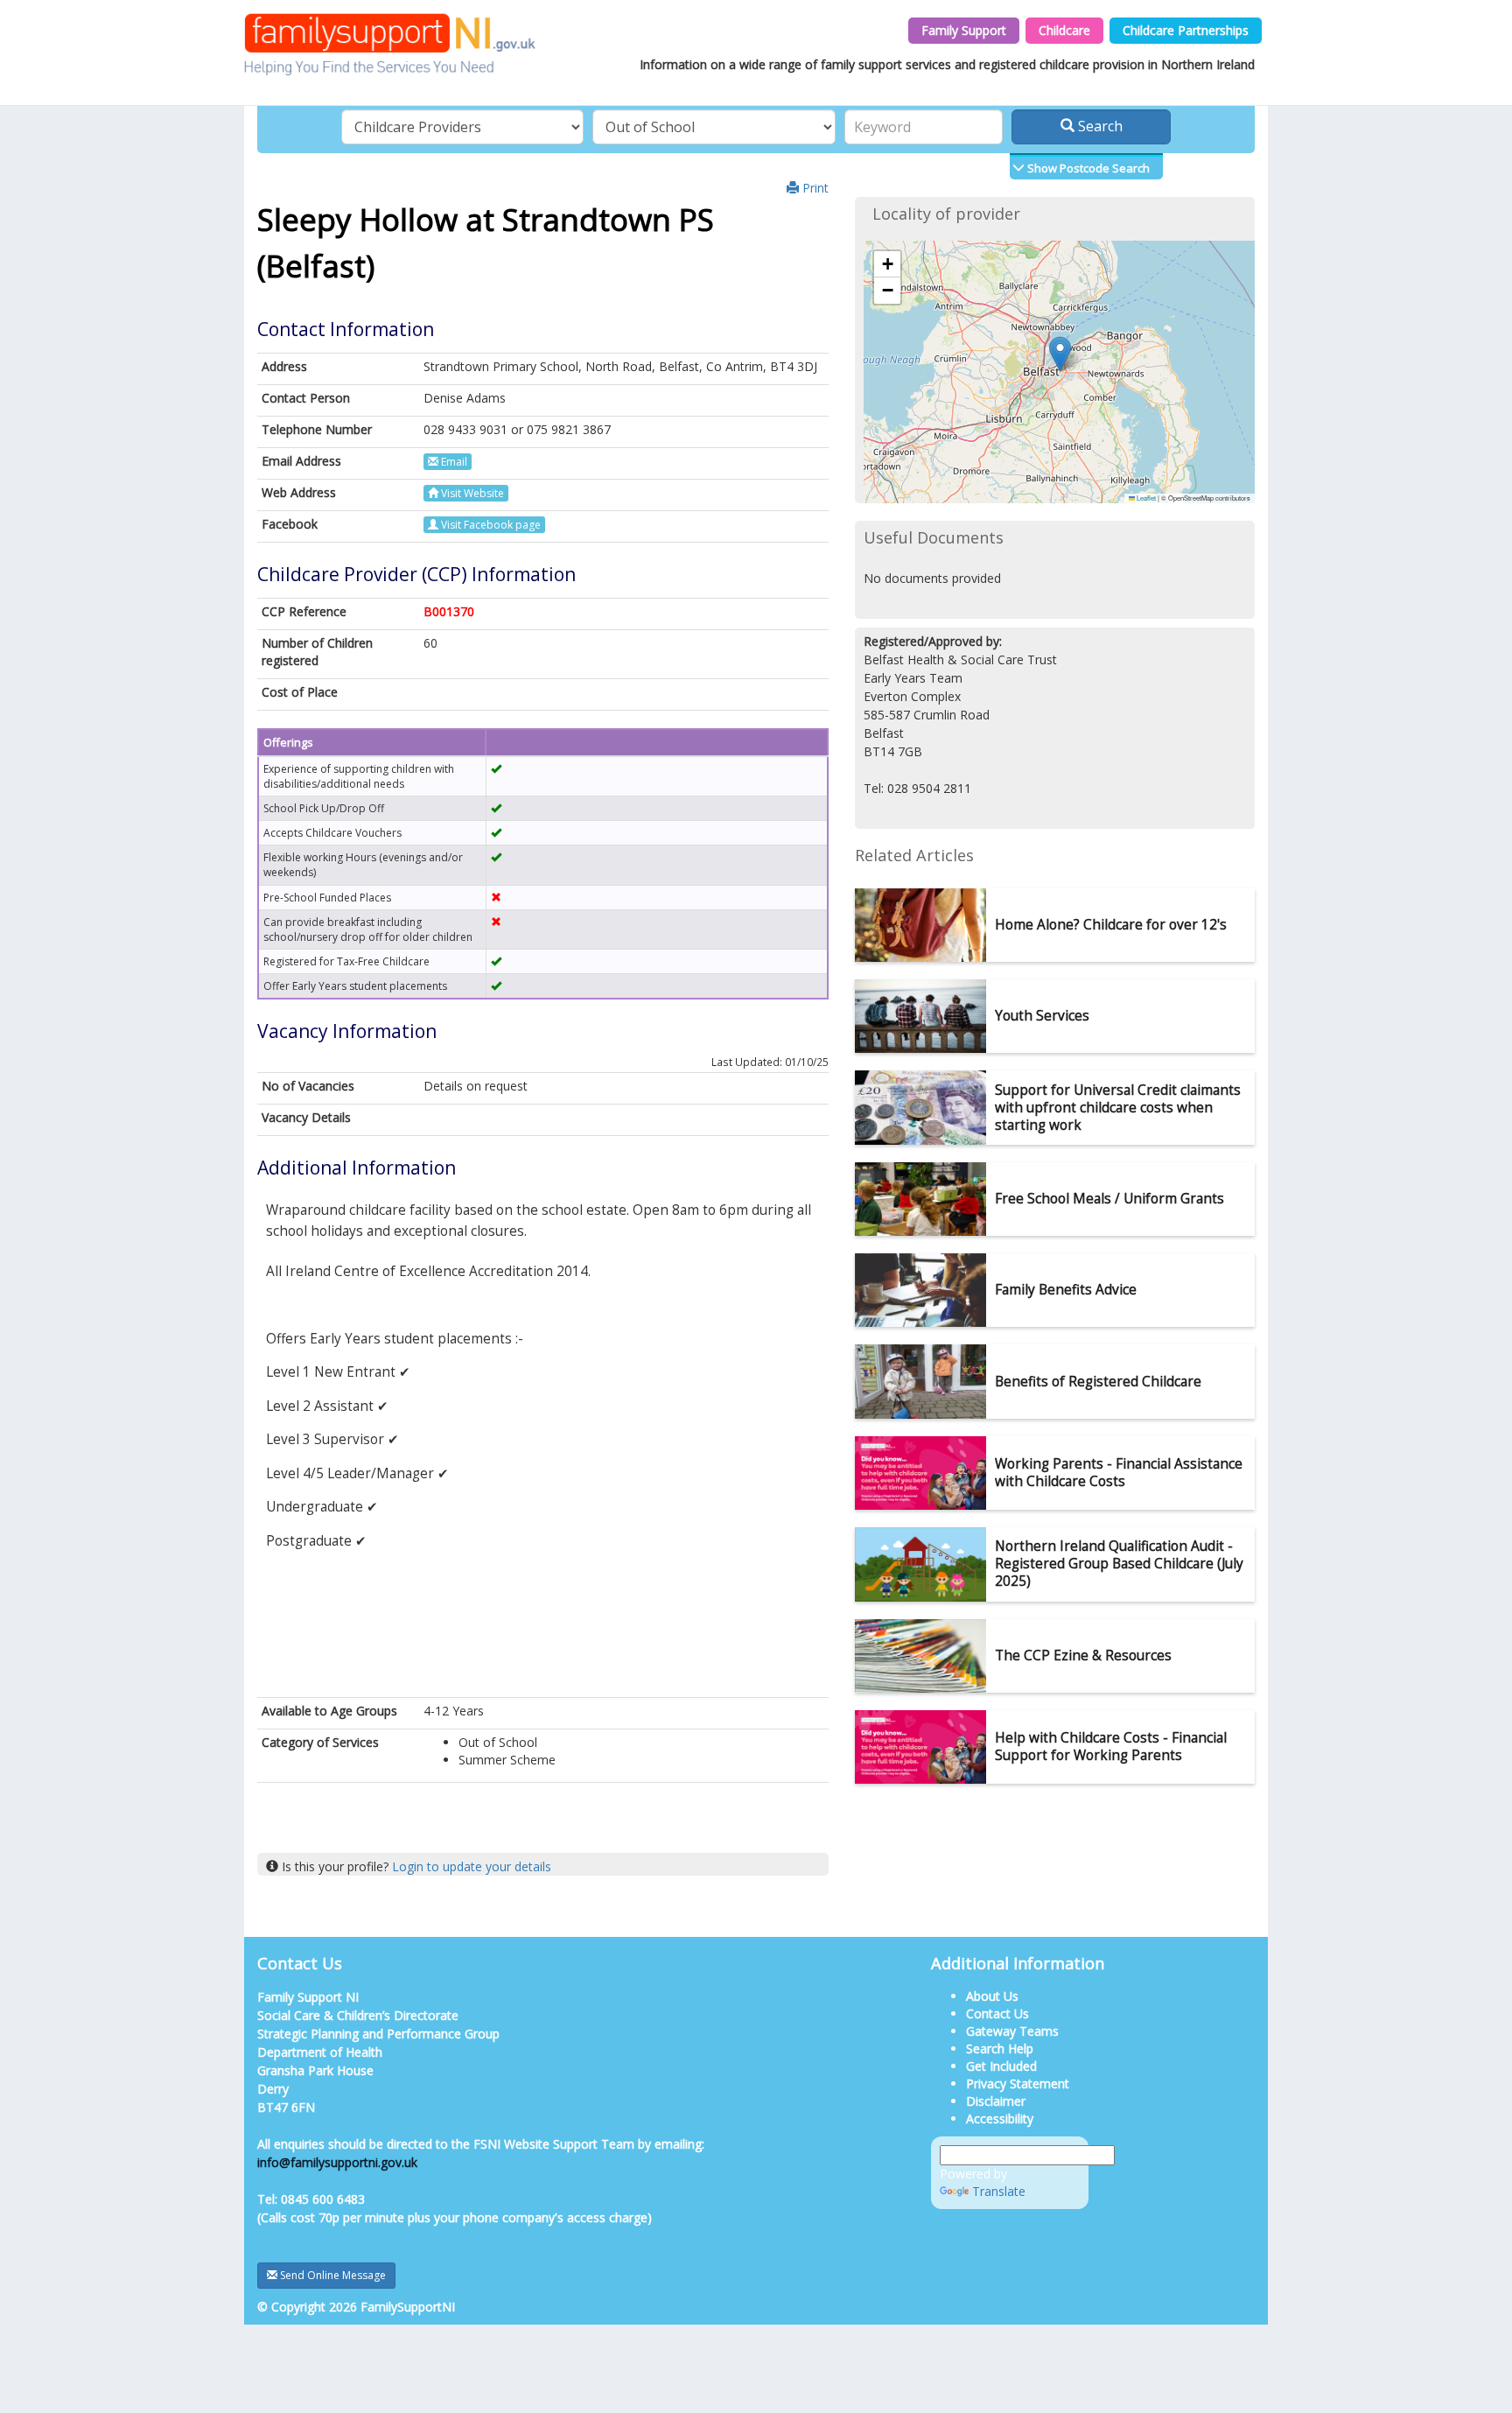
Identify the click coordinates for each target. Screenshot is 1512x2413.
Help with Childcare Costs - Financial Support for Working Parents (1111, 1747)
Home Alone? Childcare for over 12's (1111, 925)
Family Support (964, 30)
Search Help (1000, 2048)
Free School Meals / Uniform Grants (1109, 1199)
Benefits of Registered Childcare (1098, 1382)
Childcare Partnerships (1186, 30)
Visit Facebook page (490, 525)
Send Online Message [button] (332, 2275)
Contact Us (997, 2013)
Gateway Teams (1012, 2031)
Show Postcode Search (1087, 168)
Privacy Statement (1018, 2083)
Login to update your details (472, 1866)
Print (814, 188)
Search (1099, 126)
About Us (992, 1996)
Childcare (1064, 30)
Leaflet (1145, 498)
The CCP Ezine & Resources (1083, 1655)
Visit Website (471, 493)
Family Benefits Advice (1066, 1290)
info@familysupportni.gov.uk (337, 2162)
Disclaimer (996, 2101)
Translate (999, 2191)
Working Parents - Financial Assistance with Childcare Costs (1119, 1473)
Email (453, 462)
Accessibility (1000, 2118)
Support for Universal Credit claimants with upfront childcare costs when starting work (1118, 1108)
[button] (1060, 354)
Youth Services (1042, 1016)
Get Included (1001, 2066)
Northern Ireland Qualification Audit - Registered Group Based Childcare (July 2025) (1119, 1564)
